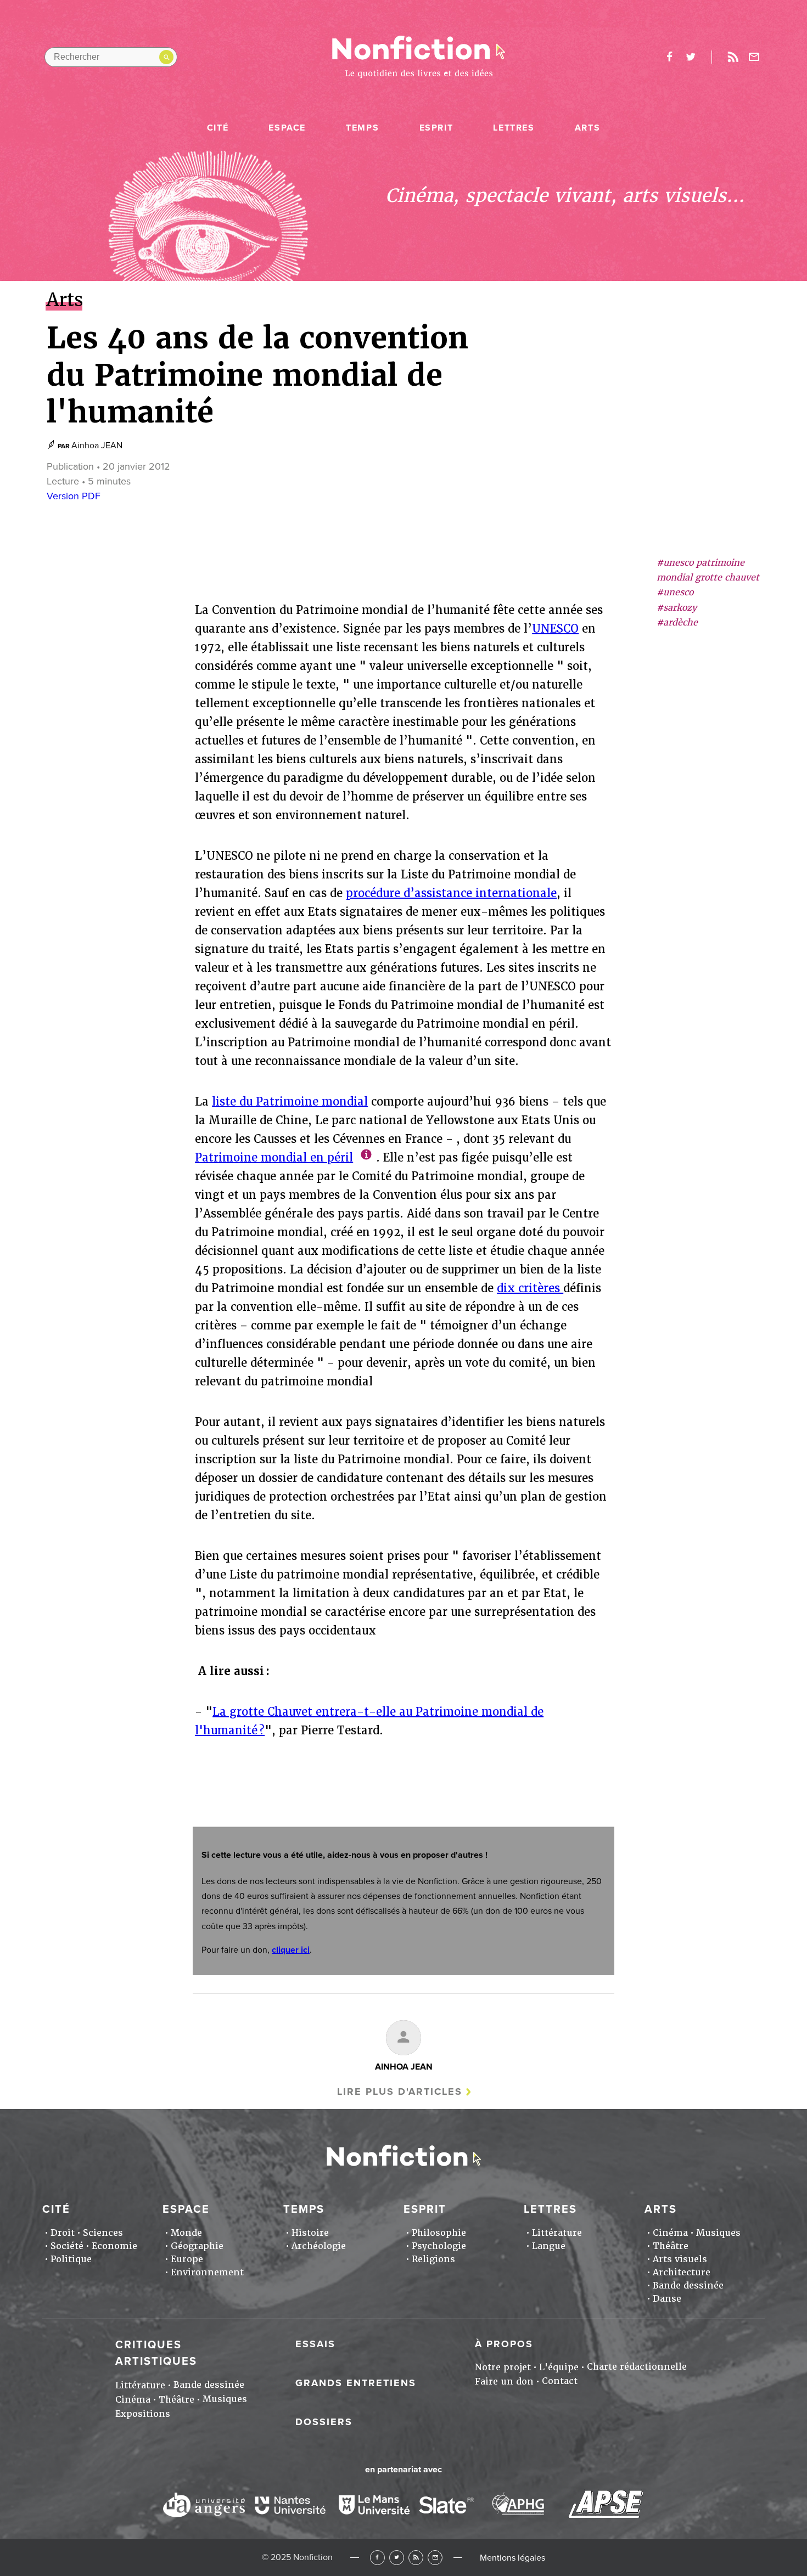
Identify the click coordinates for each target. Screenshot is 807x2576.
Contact (560, 2381)
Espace (287, 128)
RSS (416, 2558)
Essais (315, 2344)
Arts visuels (680, 2259)
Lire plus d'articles (400, 2092)
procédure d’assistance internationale (451, 893)
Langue (549, 2246)
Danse (667, 2299)
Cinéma (670, 2233)
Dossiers (324, 2422)
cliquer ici (291, 1950)
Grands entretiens (356, 2383)
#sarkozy (677, 608)
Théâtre (671, 2246)
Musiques (718, 2233)
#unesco (675, 593)
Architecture (682, 2272)
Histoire (310, 2233)
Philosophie (439, 2233)
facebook (669, 57)
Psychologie (439, 2246)
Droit (63, 2233)
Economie (114, 2246)
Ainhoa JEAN (97, 446)
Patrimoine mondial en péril (274, 1158)
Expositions (143, 2414)
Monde (186, 2233)
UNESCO (555, 629)
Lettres (514, 128)
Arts (587, 128)
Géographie (197, 2246)
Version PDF (74, 496)
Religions (433, 2259)
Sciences (103, 2233)
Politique (71, 2259)
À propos (504, 2344)
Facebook (377, 2558)
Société (67, 2246)
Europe (187, 2259)
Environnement (207, 2272)
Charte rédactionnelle (637, 2367)
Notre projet (503, 2367)
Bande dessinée (688, 2285)
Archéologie (319, 2246)
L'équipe (559, 2367)
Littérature (557, 2233)
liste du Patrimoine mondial (290, 1102)
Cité (218, 128)
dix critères (530, 1288)
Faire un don (504, 2381)
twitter (691, 57)
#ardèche (677, 622)
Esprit (436, 128)
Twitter (397, 2558)
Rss (733, 57)
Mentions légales (512, 2558)
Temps (362, 128)
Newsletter (754, 57)
